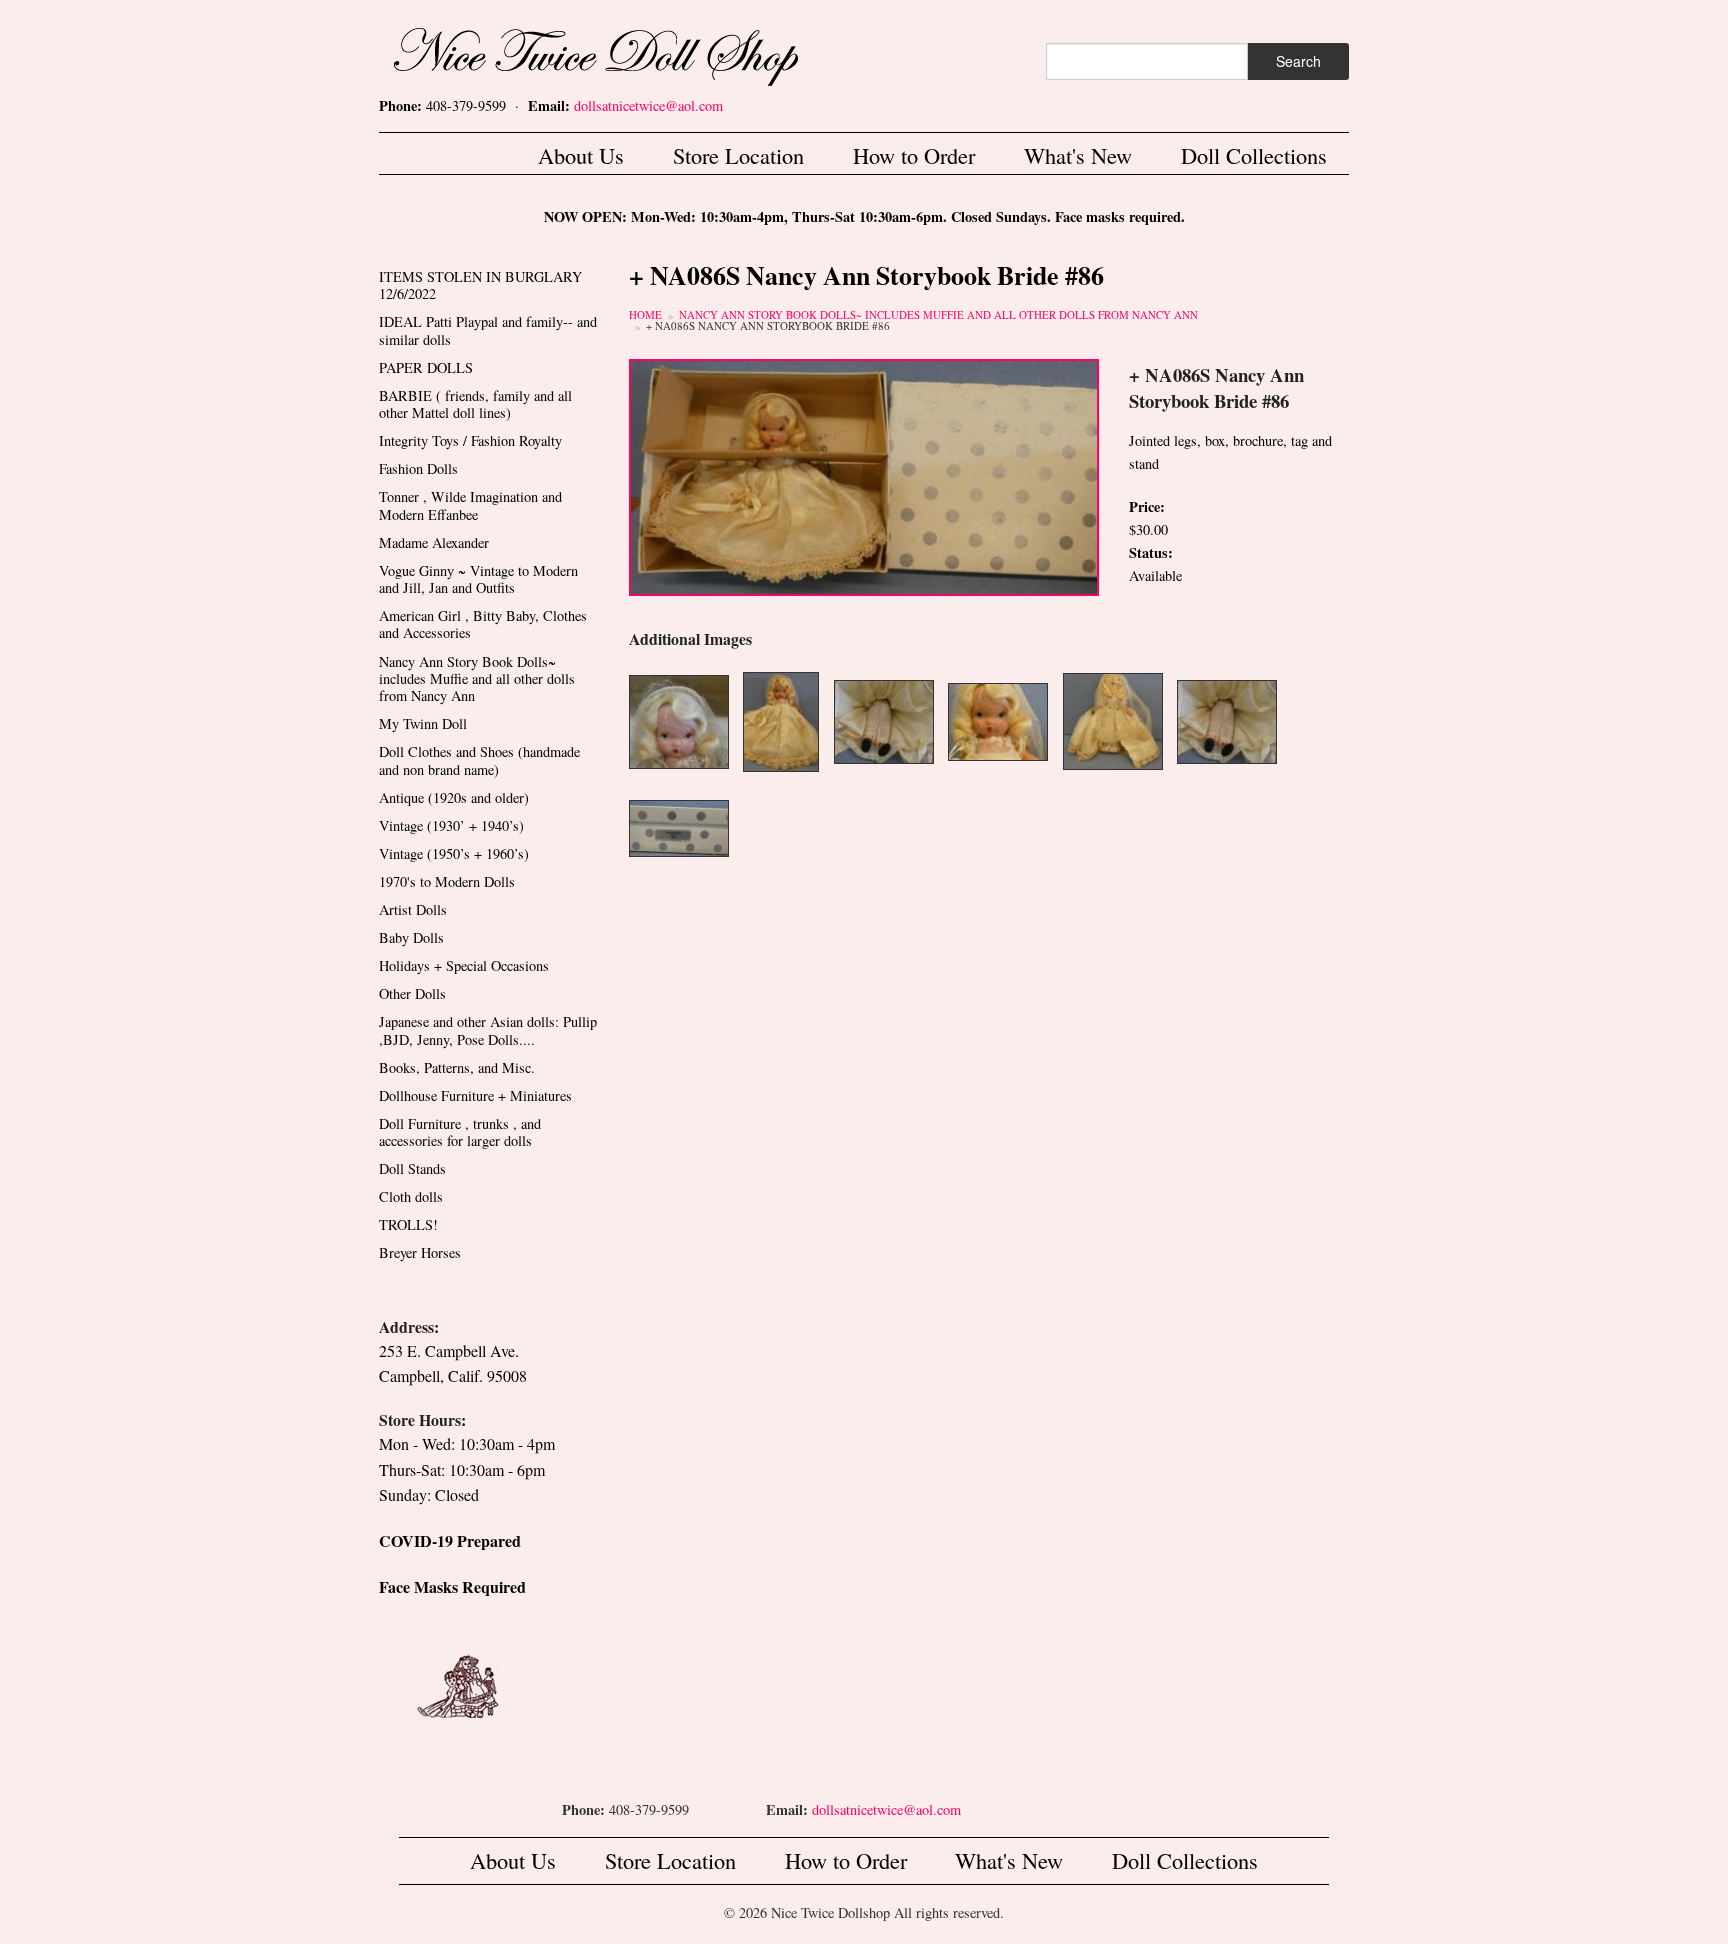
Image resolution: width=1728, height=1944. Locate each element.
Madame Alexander (434, 542)
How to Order (914, 155)
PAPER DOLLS (426, 367)
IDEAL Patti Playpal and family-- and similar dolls (488, 330)
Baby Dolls (411, 937)
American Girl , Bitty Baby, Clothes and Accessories (483, 624)
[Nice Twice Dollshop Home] (629, 52)
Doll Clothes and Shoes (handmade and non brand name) (479, 760)
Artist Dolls (413, 909)
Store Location (738, 155)
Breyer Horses (420, 1252)
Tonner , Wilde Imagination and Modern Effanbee (470, 505)
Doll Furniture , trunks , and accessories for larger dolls (460, 1132)
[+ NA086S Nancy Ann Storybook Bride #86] (864, 474)
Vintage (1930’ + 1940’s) (451, 825)
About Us (581, 155)
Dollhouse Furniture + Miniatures (475, 1095)
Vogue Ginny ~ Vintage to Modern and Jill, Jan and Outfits (478, 579)
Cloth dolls (411, 1196)
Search (1298, 61)
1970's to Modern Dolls (447, 881)
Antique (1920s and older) (454, 797)
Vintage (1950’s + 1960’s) (454, 853)
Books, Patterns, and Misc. (457, 1067)
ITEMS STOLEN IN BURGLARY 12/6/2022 (480, 285)
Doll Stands (412, 1168)
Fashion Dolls (418, 468)
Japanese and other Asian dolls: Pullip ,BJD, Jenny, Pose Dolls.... (488, 1030)
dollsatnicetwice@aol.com (648, 105)
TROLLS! (408, 1224)
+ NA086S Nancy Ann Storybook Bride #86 (768, 325)
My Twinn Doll (423, 723)
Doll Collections (1254, 155)
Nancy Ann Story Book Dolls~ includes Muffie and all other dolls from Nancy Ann (938, 314)
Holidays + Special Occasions (464, 965)
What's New (1078, 155)
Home (645, 314)
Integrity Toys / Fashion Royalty (470, 440)
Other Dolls (412, 993)
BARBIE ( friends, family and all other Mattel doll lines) (475, 404)
